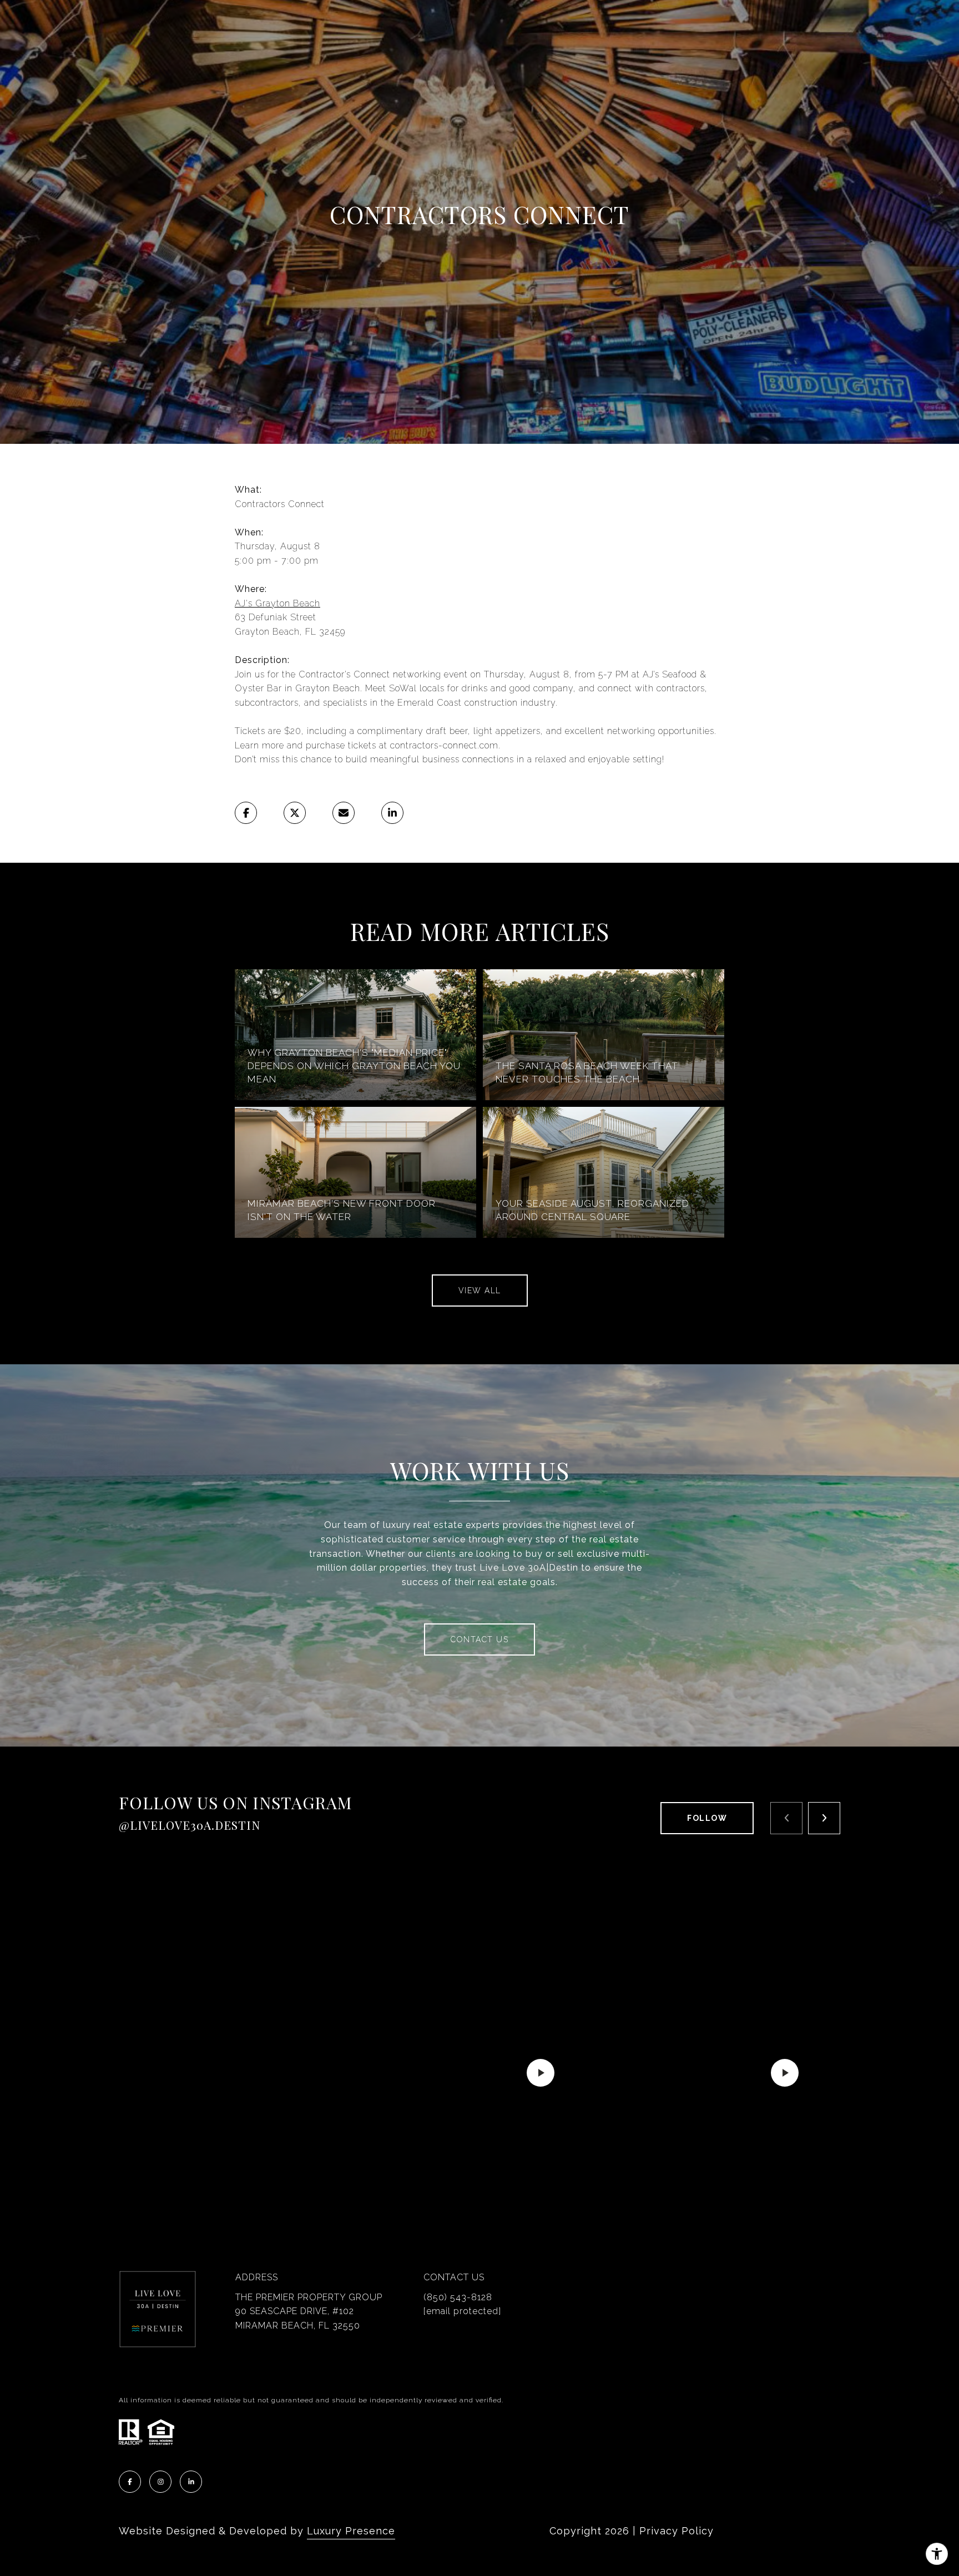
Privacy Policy (677, 2531)
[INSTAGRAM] (160, 2482)
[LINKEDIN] (191, 2482)
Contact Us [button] (479, 1639)
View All (480, 1290)
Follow (707, 1818)
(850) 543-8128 (458, 2297)
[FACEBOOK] (130, 2482)
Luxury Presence (351, 2531)
